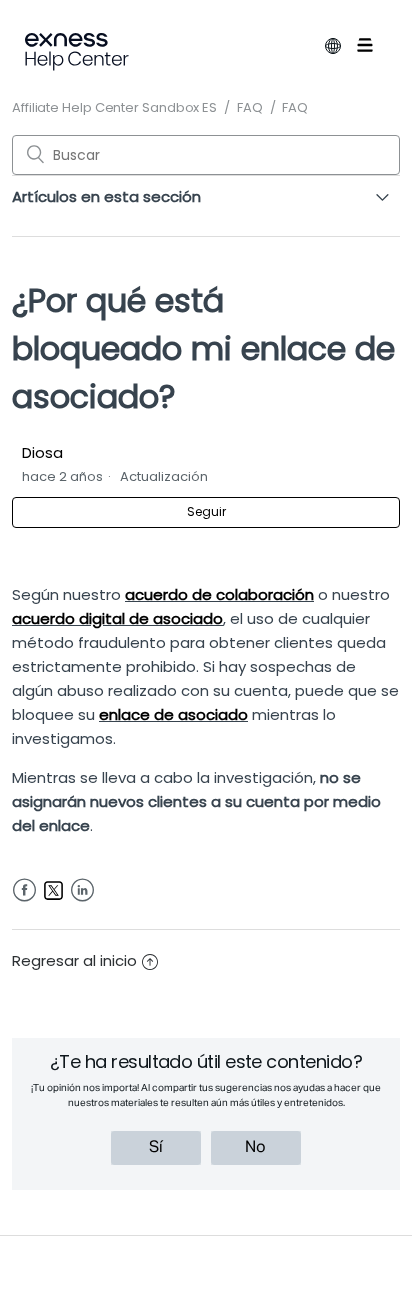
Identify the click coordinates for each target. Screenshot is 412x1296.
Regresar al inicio (74, 960)
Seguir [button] (206, 511)
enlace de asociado (173, 714)
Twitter (53, 890)
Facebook (24, 890)
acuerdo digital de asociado (117, 618)
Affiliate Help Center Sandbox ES (114, 107)
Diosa (42, 452)
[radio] (156, 1148)
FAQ (250, 107)
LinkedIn (82, 890)
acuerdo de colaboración (219, 594)
